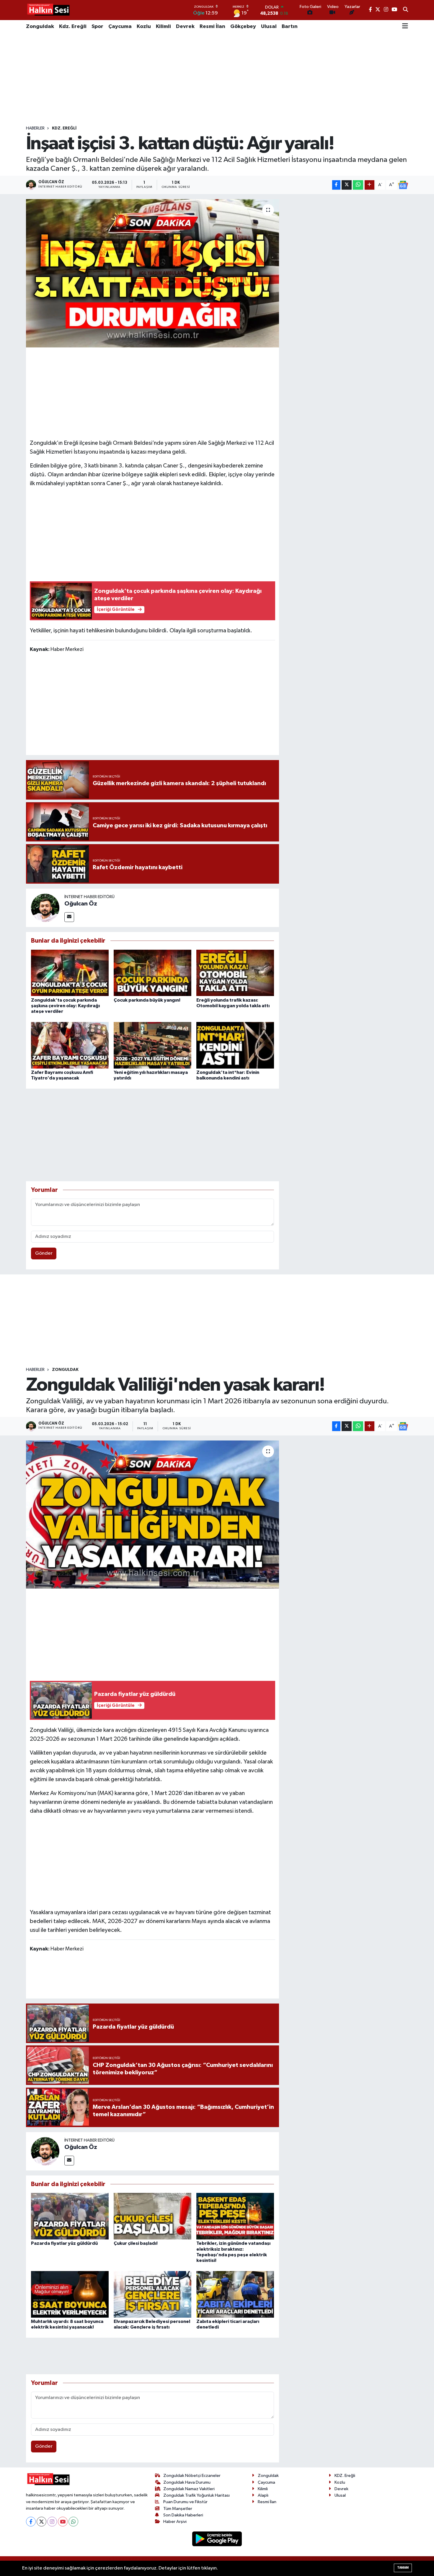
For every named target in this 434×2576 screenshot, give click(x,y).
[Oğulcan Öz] (45, 908)
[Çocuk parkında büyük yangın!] (152, 973)
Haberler (35, 128)
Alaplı (263, 2495)
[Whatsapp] (73, 2522)
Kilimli (163, 27)
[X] (41, 2522)
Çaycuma (120, 27)
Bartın (290, 27)
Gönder (44, 1253)
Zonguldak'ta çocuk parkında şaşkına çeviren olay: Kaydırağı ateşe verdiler (65, 1006)
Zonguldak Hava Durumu (187, 2482)
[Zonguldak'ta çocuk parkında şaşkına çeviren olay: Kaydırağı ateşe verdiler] (70, 973)
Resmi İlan (212, 27)
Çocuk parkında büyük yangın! (147, 1000)
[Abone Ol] (403, 185)
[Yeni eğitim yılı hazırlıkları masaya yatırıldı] (152, 1045)
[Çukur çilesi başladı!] (152, 2216)
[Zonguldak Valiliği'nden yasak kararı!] (152, 1515)
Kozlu (144, 27)
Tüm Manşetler (178, 2509)
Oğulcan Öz (81, 904)
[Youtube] (63, 2522)
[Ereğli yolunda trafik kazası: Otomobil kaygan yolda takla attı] (235, 973)
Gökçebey (243, 27)
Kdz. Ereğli (73, 27)
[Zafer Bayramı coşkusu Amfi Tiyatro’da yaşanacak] (70, 1045)
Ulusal (269, 27)
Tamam (403, 2568)
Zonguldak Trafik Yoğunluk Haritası (196, 2495)
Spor (97, 27)
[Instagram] (52, 2522)
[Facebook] (31, 2522)
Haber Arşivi (175, 2522)
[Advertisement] (217, 79)
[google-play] (217, 2539)
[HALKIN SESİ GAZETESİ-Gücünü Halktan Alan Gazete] (48, 10)
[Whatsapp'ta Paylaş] (358, 185)
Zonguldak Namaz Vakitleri (189, 2489)
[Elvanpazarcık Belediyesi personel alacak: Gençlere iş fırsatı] (152, 2294)
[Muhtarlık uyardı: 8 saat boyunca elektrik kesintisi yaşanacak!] (70, 2294)
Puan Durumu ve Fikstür (185, 2502)
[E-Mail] (69, 917)
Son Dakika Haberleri (183, 2515)
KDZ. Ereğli (64, 128)
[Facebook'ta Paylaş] (336, 185)
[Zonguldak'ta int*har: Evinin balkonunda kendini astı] (235, 1045)
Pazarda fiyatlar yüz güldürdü (64, 2243)
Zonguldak (40, 27)
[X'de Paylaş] (347, 185)
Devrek (185, 27)
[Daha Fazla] (369, 185)
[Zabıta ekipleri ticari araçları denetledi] (235, 2294)
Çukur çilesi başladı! (136, 2243)
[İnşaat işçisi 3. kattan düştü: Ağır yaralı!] (152, 273)
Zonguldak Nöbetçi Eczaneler (192, 2476)
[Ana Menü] (405, 27)
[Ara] (406, 10)
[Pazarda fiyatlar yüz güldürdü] (70, 2216)
